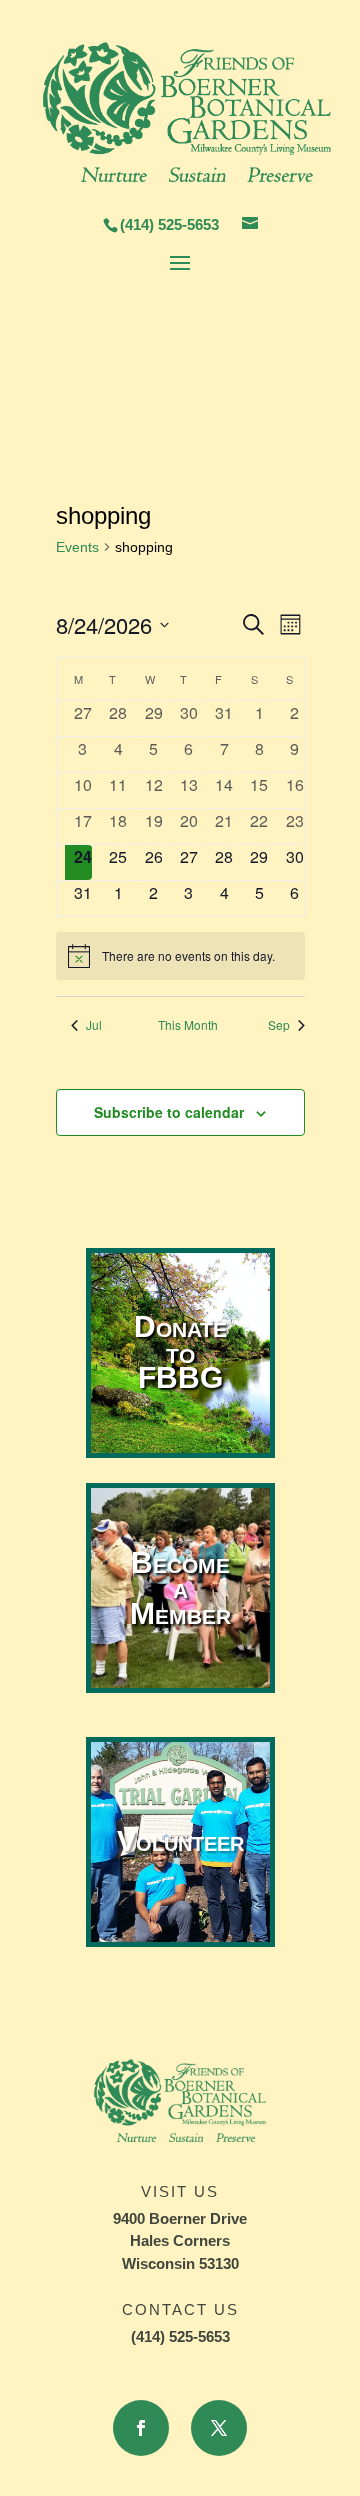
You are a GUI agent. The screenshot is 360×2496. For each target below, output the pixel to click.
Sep (279, 1025)
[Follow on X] (219, 2428)
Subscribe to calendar (169, 1112)
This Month (188, 1025)
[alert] (180, 956)
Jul (94, 1025)
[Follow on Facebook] (141, 2428)
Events (77, 547)
